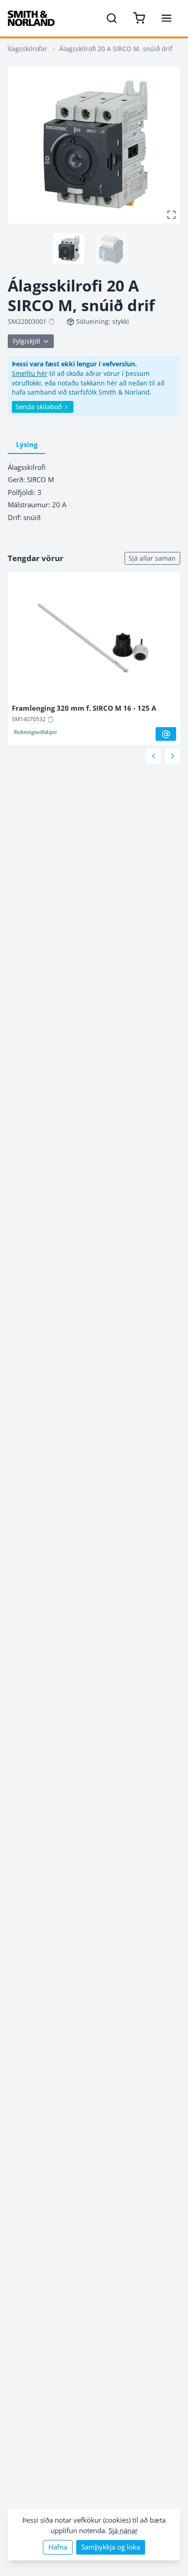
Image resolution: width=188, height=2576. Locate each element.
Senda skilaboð (39, 407)
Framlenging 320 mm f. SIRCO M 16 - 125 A (84, 708)
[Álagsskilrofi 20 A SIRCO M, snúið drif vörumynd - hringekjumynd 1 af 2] (68, 249)
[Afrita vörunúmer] (52, 322)
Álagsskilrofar (27, 49)
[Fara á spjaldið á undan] (154, 756)
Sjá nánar (123, 2531)
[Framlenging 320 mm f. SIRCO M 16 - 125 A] (94, 640)
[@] (166, 734)
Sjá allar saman (152, 558)
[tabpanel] (94, 492)
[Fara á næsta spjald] (173, 756)
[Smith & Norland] (31, 18)
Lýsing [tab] (27, 445)
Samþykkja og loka (111, 2547)
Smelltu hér (30, 373)
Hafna (58, 2547)
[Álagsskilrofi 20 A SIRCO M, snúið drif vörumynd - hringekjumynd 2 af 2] (111, 249)
